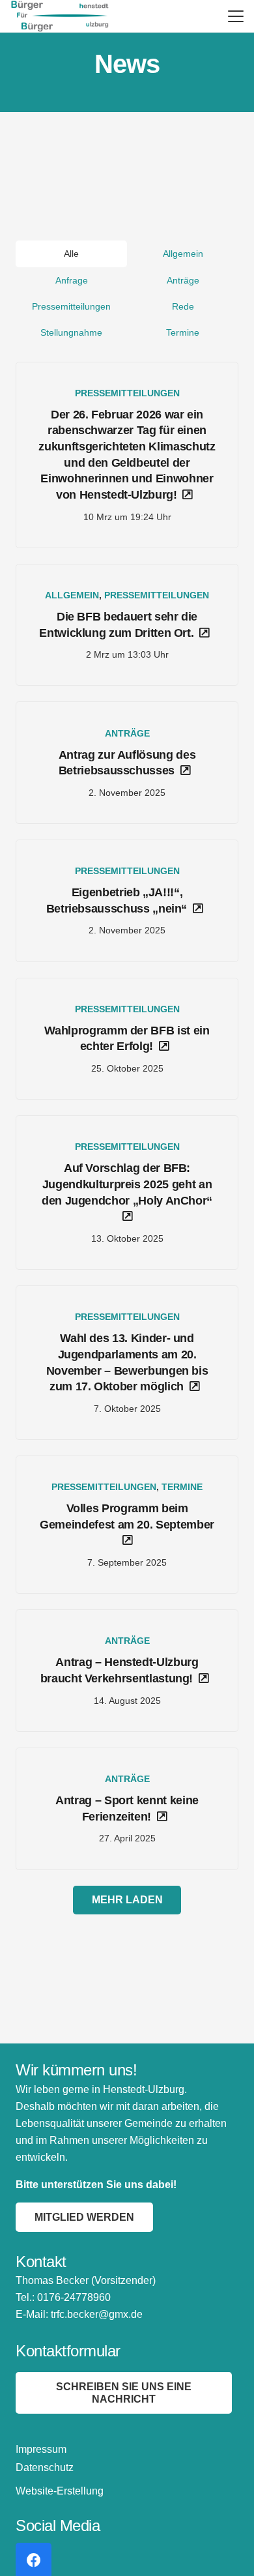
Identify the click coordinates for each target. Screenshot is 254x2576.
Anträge (127, 733)
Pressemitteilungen (127, 393)
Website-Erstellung (60, 2491)
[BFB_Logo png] (60, 16)
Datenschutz (45, 2467)
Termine (182, 1487)
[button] (236, 16)
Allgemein (72, 595)
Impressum (41, 2449)
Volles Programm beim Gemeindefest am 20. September (127, 1516)
